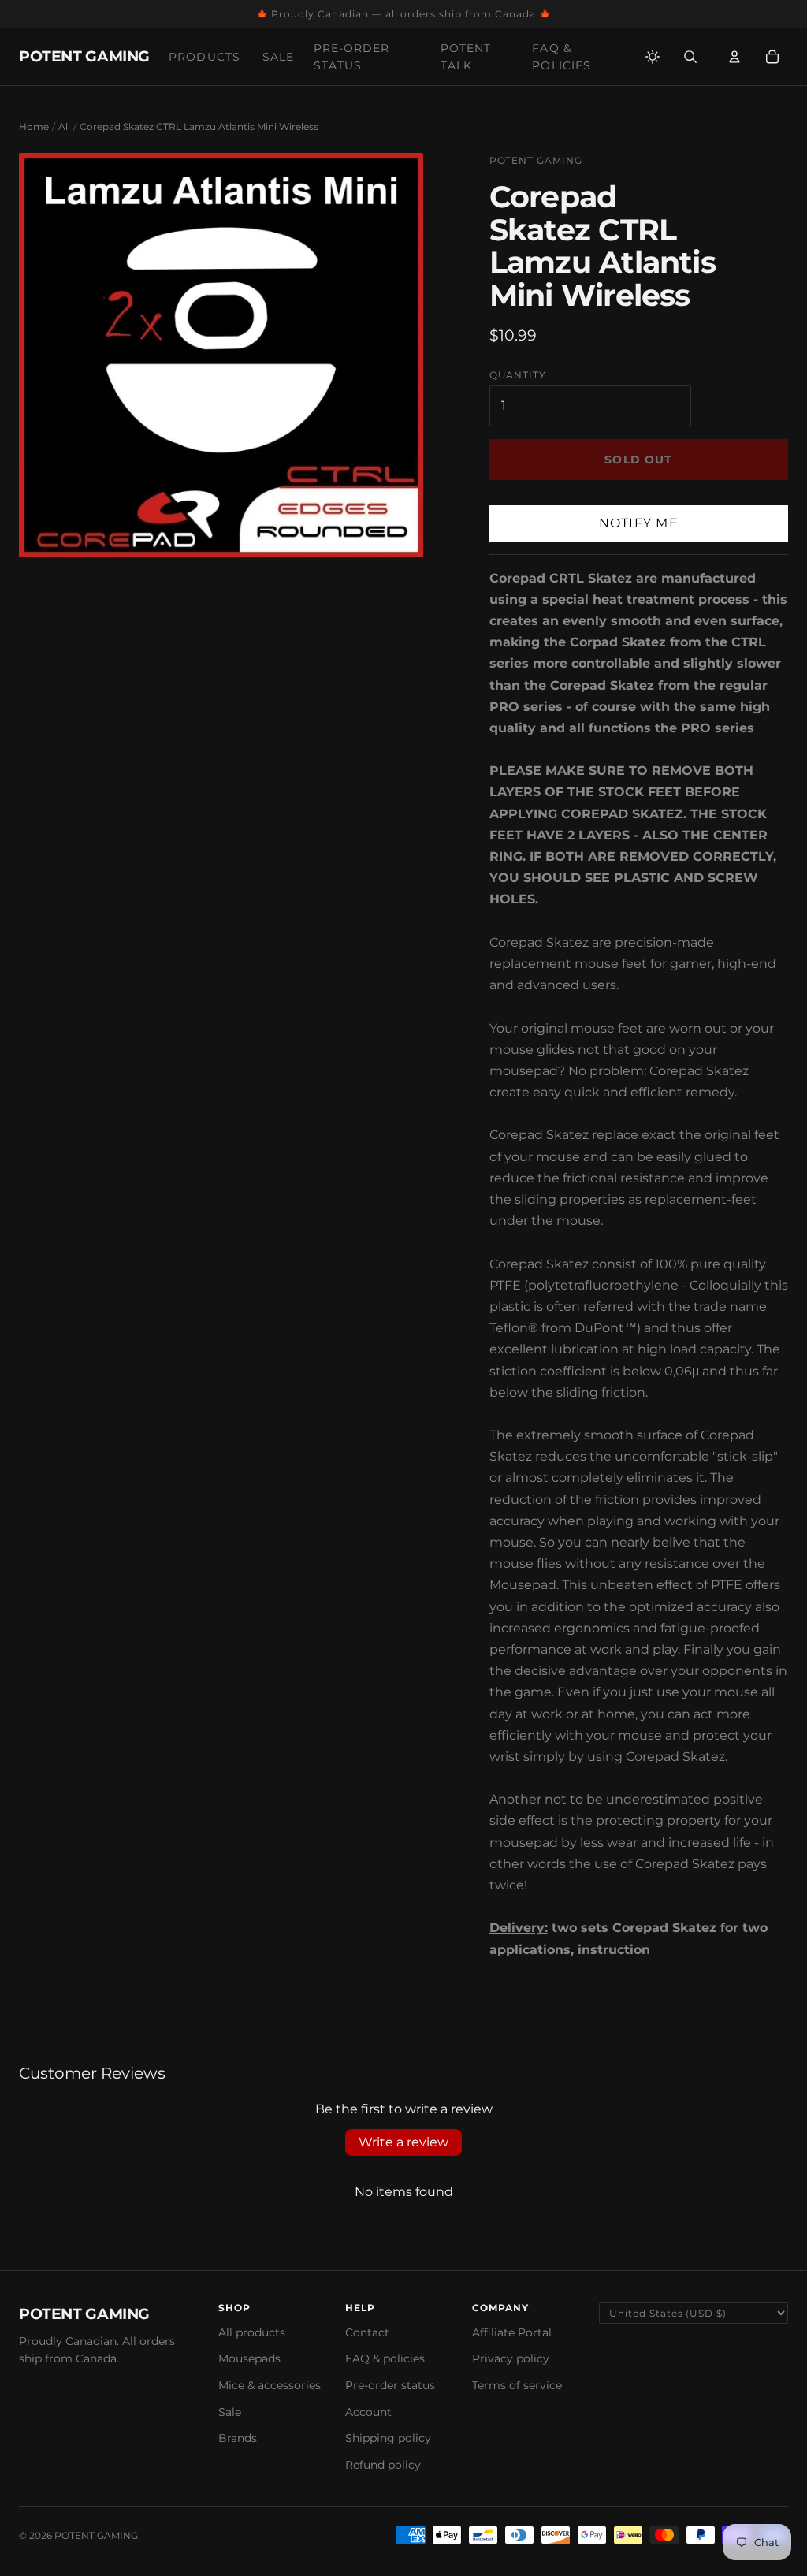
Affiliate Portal (512, 2332)
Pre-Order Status (352, 57)
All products (252, 2332)
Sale (278, 57)
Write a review (403, 2142)
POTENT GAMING (84, 56)
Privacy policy (511, 2358)
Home (34, 127)
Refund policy (383, 2465)
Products (205, 57)
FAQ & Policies (562, 57)
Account (368, 2412)
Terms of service (517, 2385)
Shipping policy (388, 2438)
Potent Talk (466, 57)
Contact (367, 2332)
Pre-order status (390, 2385)
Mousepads (249, 2358)
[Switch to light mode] (653, 57)
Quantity (518, 375)
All (64, 127)
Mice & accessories (270, 2385)
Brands (238, 2438)
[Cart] (772, 57)
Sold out (638, 460)
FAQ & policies (385, 2358)
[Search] (690, 57)
